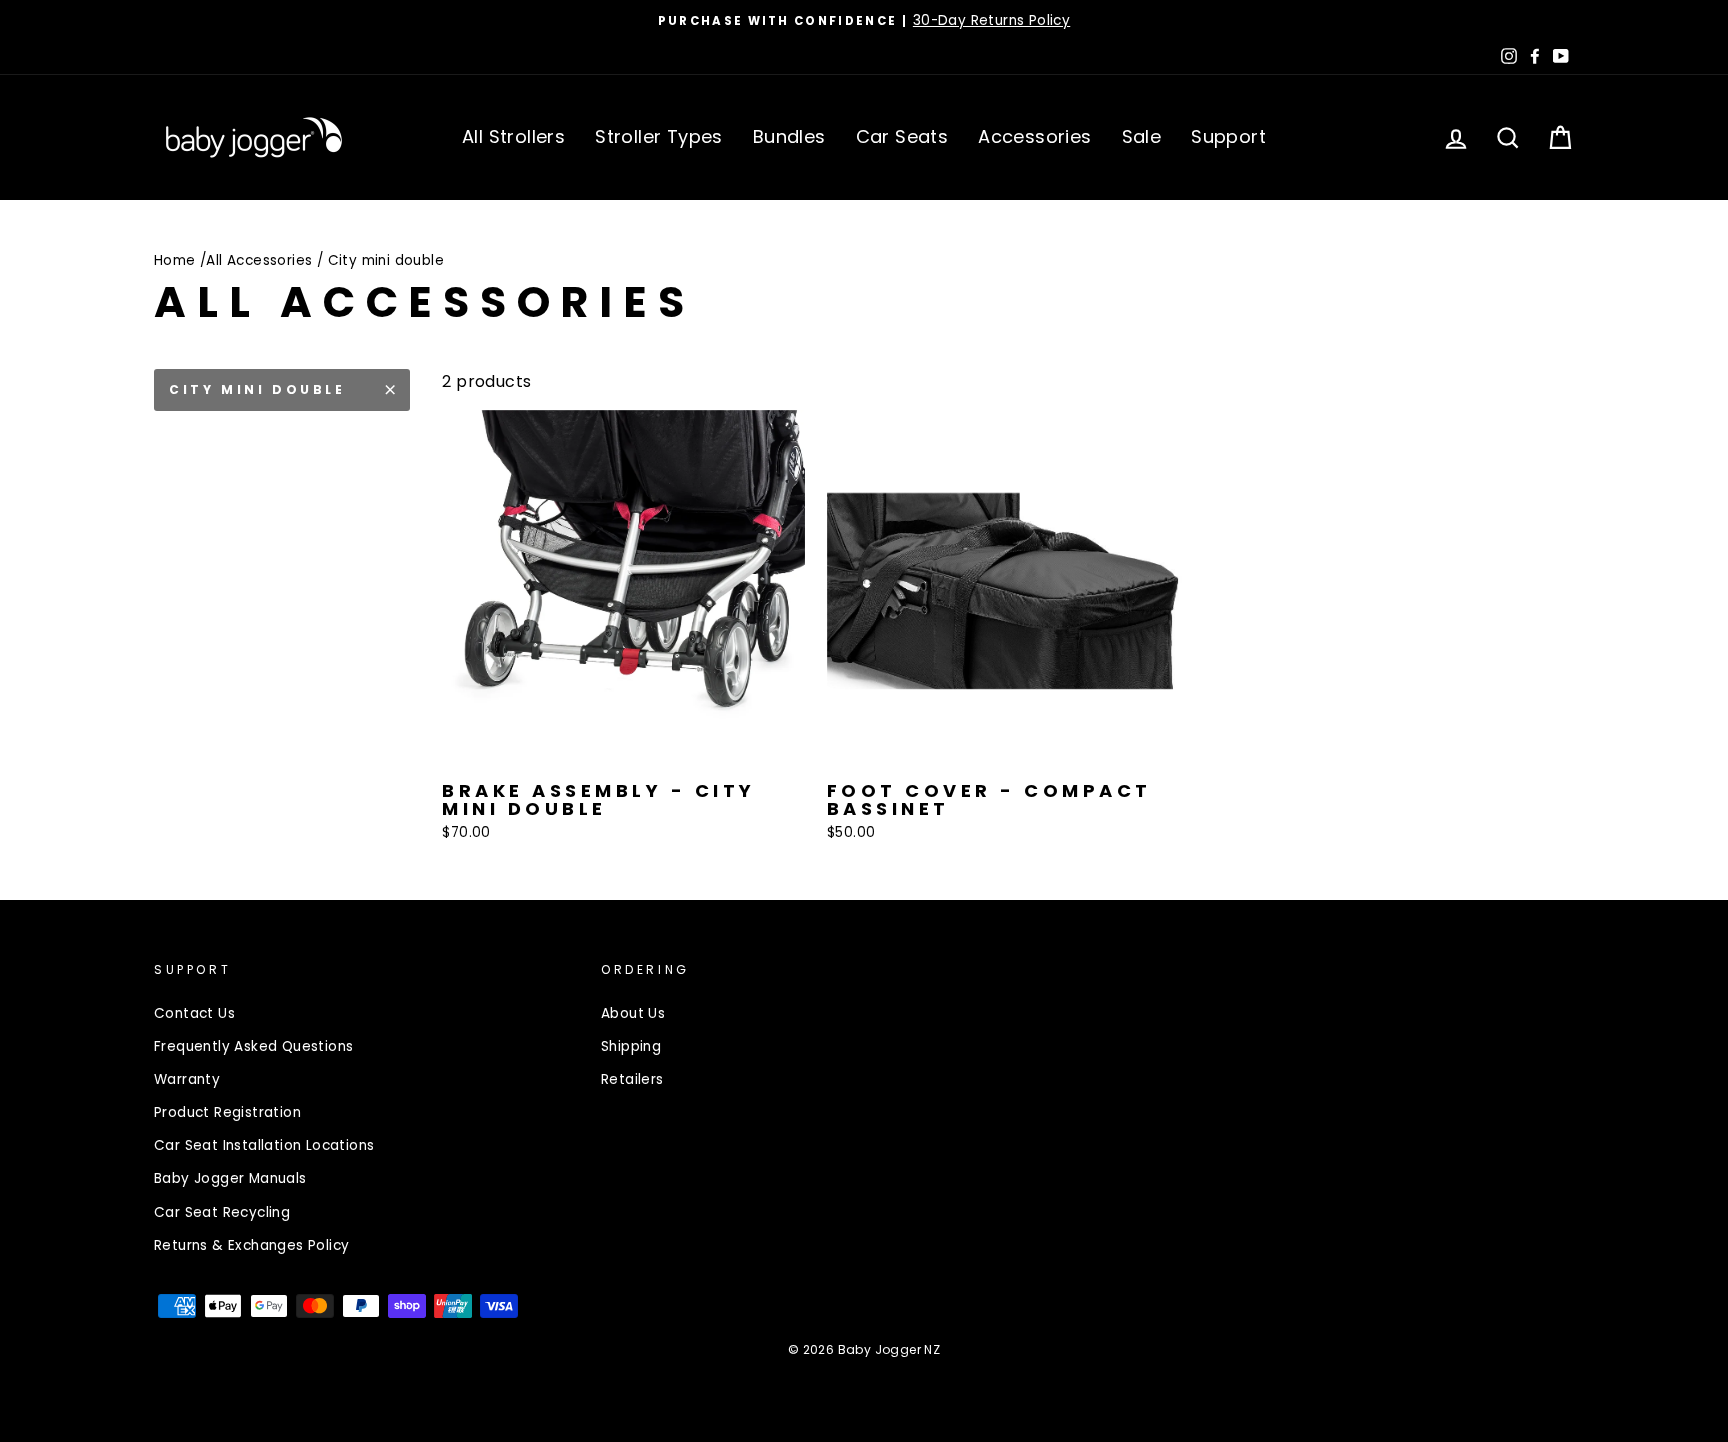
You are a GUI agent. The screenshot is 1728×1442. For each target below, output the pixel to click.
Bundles (789, 136)
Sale (1142, 136)
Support (1228, 136)
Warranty (187, 1079)
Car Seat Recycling (222, 1212)
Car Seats (902, 136)
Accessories (1034, 136)
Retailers (632, 1079)
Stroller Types (659, 136)
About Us (633, 1013)
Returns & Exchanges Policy (251, 1245)
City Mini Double (257, 389)
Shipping (631, 1046)
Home (175, 260)
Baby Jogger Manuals (230, 1178)
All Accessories (259, 260)
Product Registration (227, 1112)
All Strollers (513, 136)
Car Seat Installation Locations (264, 1145)
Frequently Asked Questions (253, 1046)
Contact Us (194, 1013)
